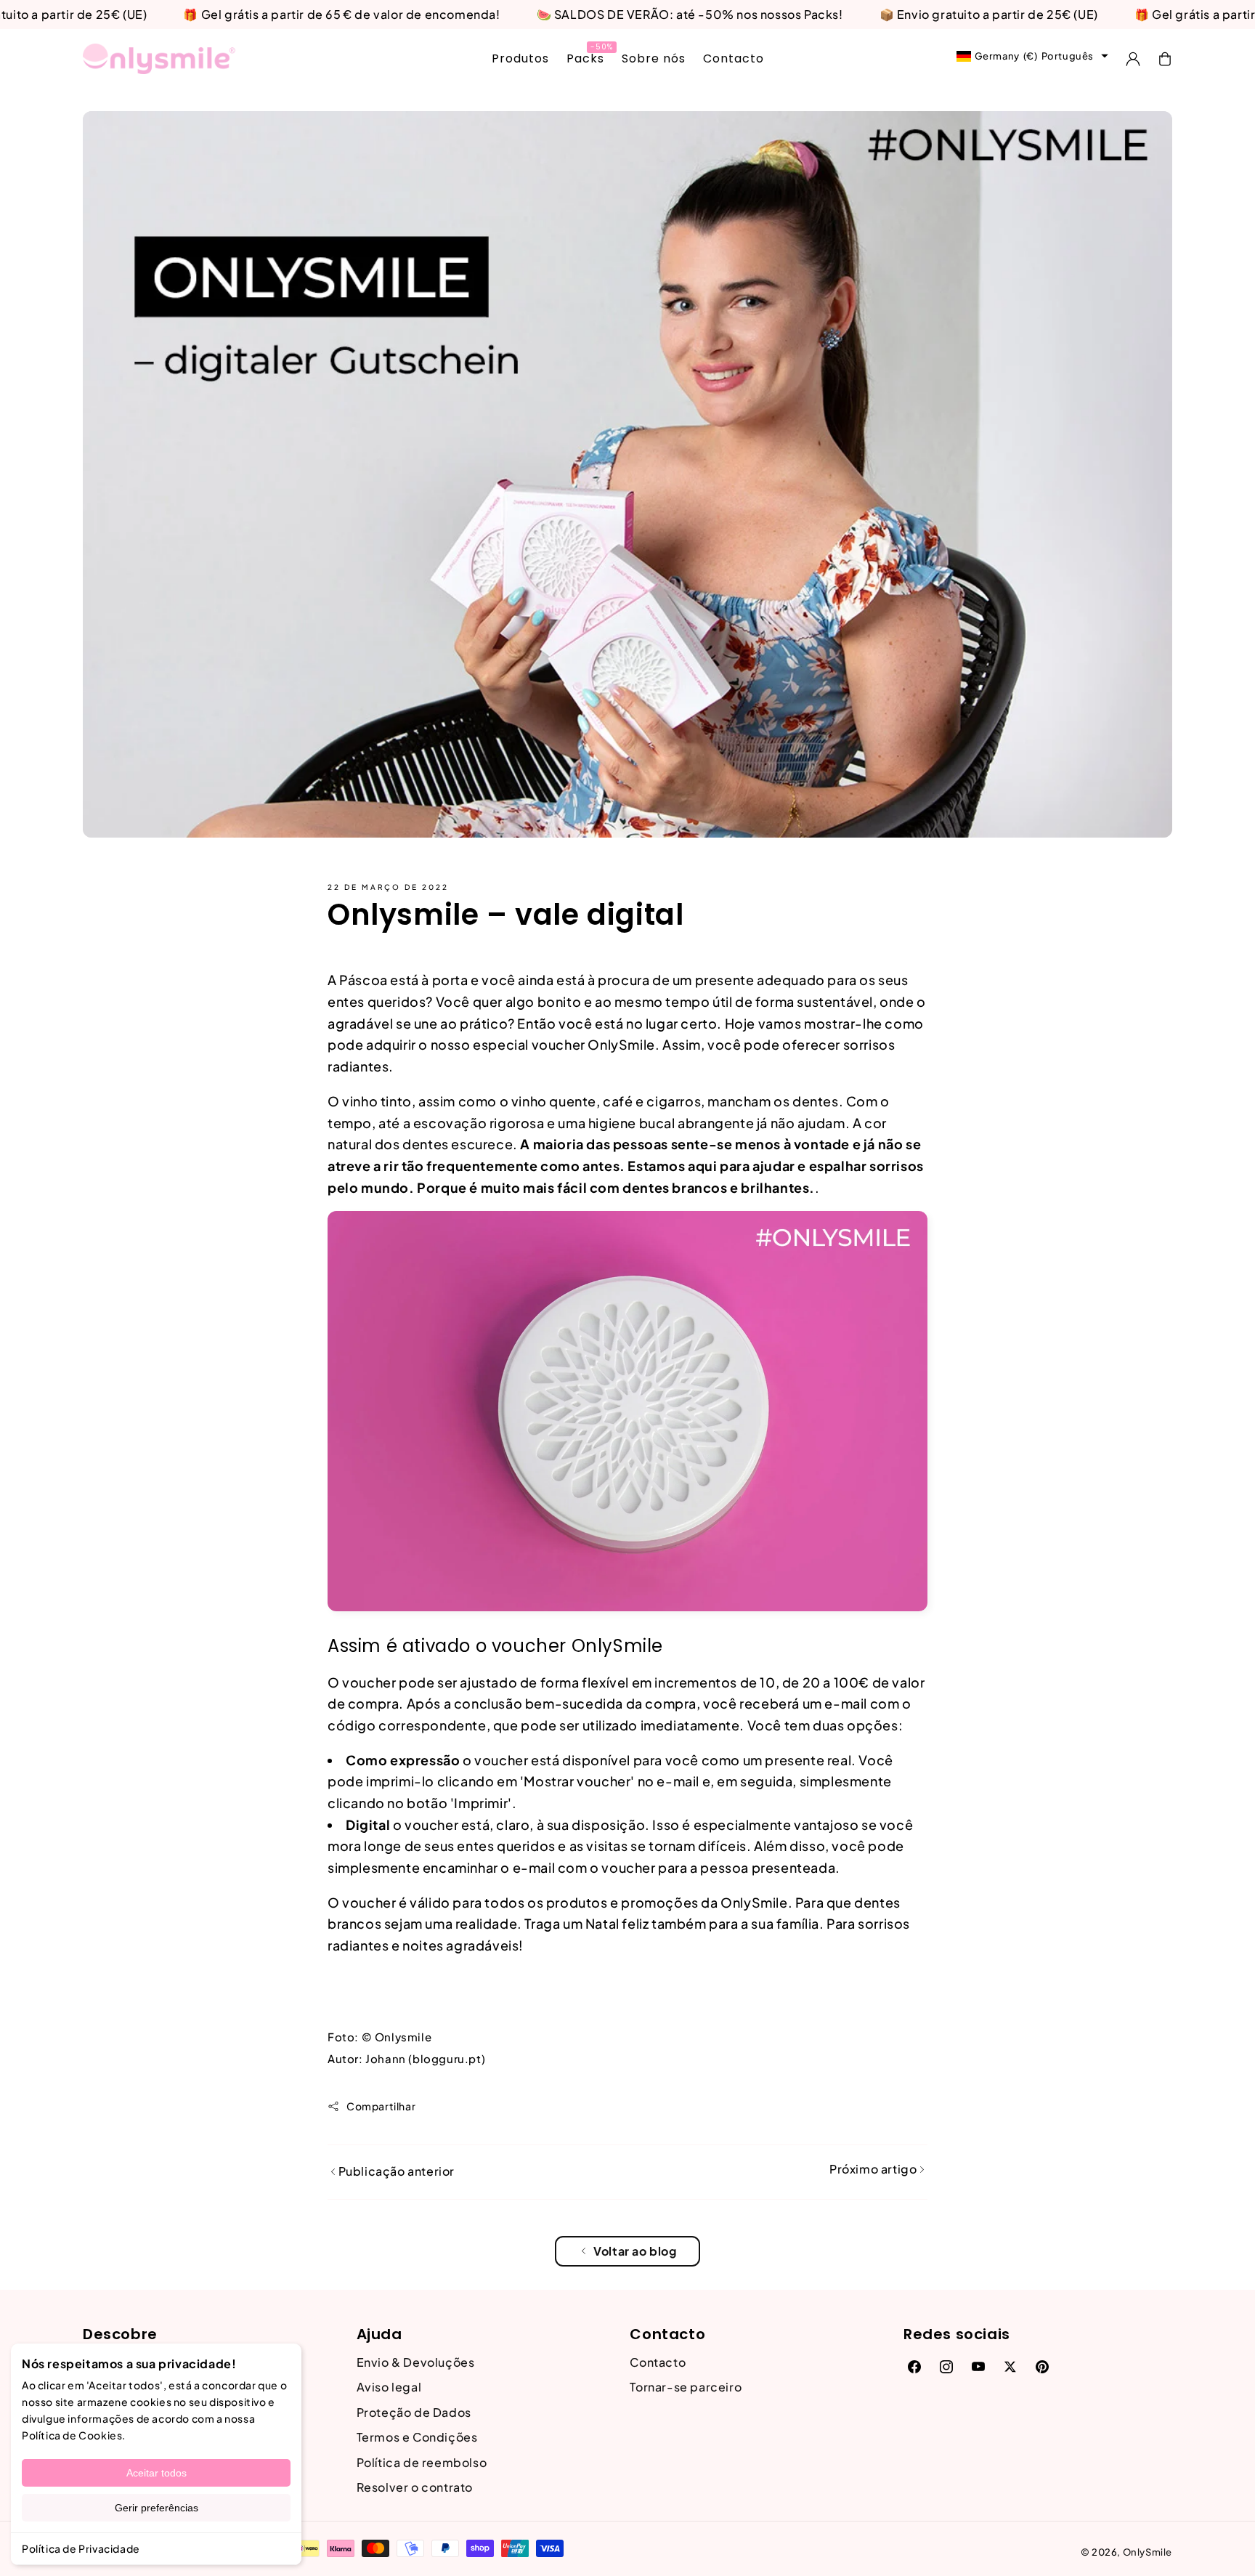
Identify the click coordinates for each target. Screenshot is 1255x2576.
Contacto (658, 2362)
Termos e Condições (417, 2437)
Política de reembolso (422, 2462)
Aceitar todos (157, 2473)
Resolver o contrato (415, 2487)
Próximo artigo (874, 2169)
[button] (1165, 59)
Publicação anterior (395, 2171)
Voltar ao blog (635, 2251)
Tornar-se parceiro (686, 2387)
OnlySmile (1148, 2552)
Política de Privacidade (81, 2548)
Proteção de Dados (414, 2412)
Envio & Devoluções (416, 2362)
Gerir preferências (157, 2508)
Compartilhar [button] (381, 2106)
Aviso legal (389, 2387)
